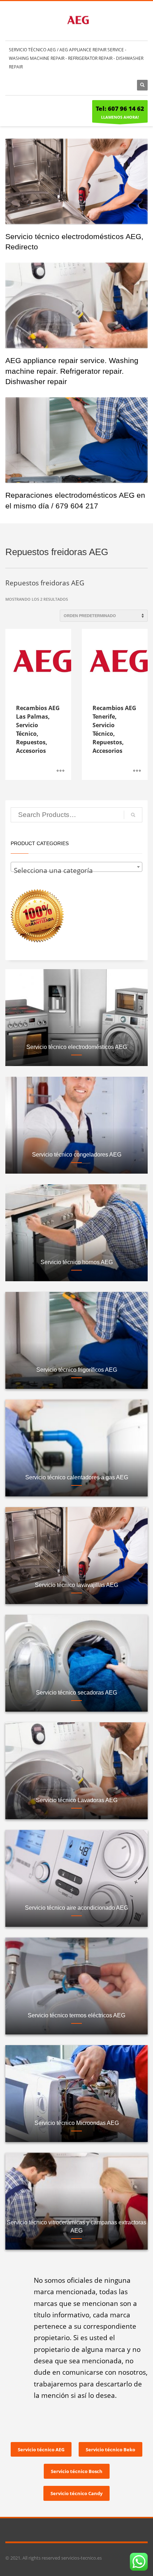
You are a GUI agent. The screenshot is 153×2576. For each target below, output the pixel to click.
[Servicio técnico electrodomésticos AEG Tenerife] (76, 181)
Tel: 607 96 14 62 (120, 108)
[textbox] (76, 871)
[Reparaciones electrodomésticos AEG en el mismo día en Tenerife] (76, 440)
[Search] (133, 815)
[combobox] (76, 867)
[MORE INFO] (60, 771)
